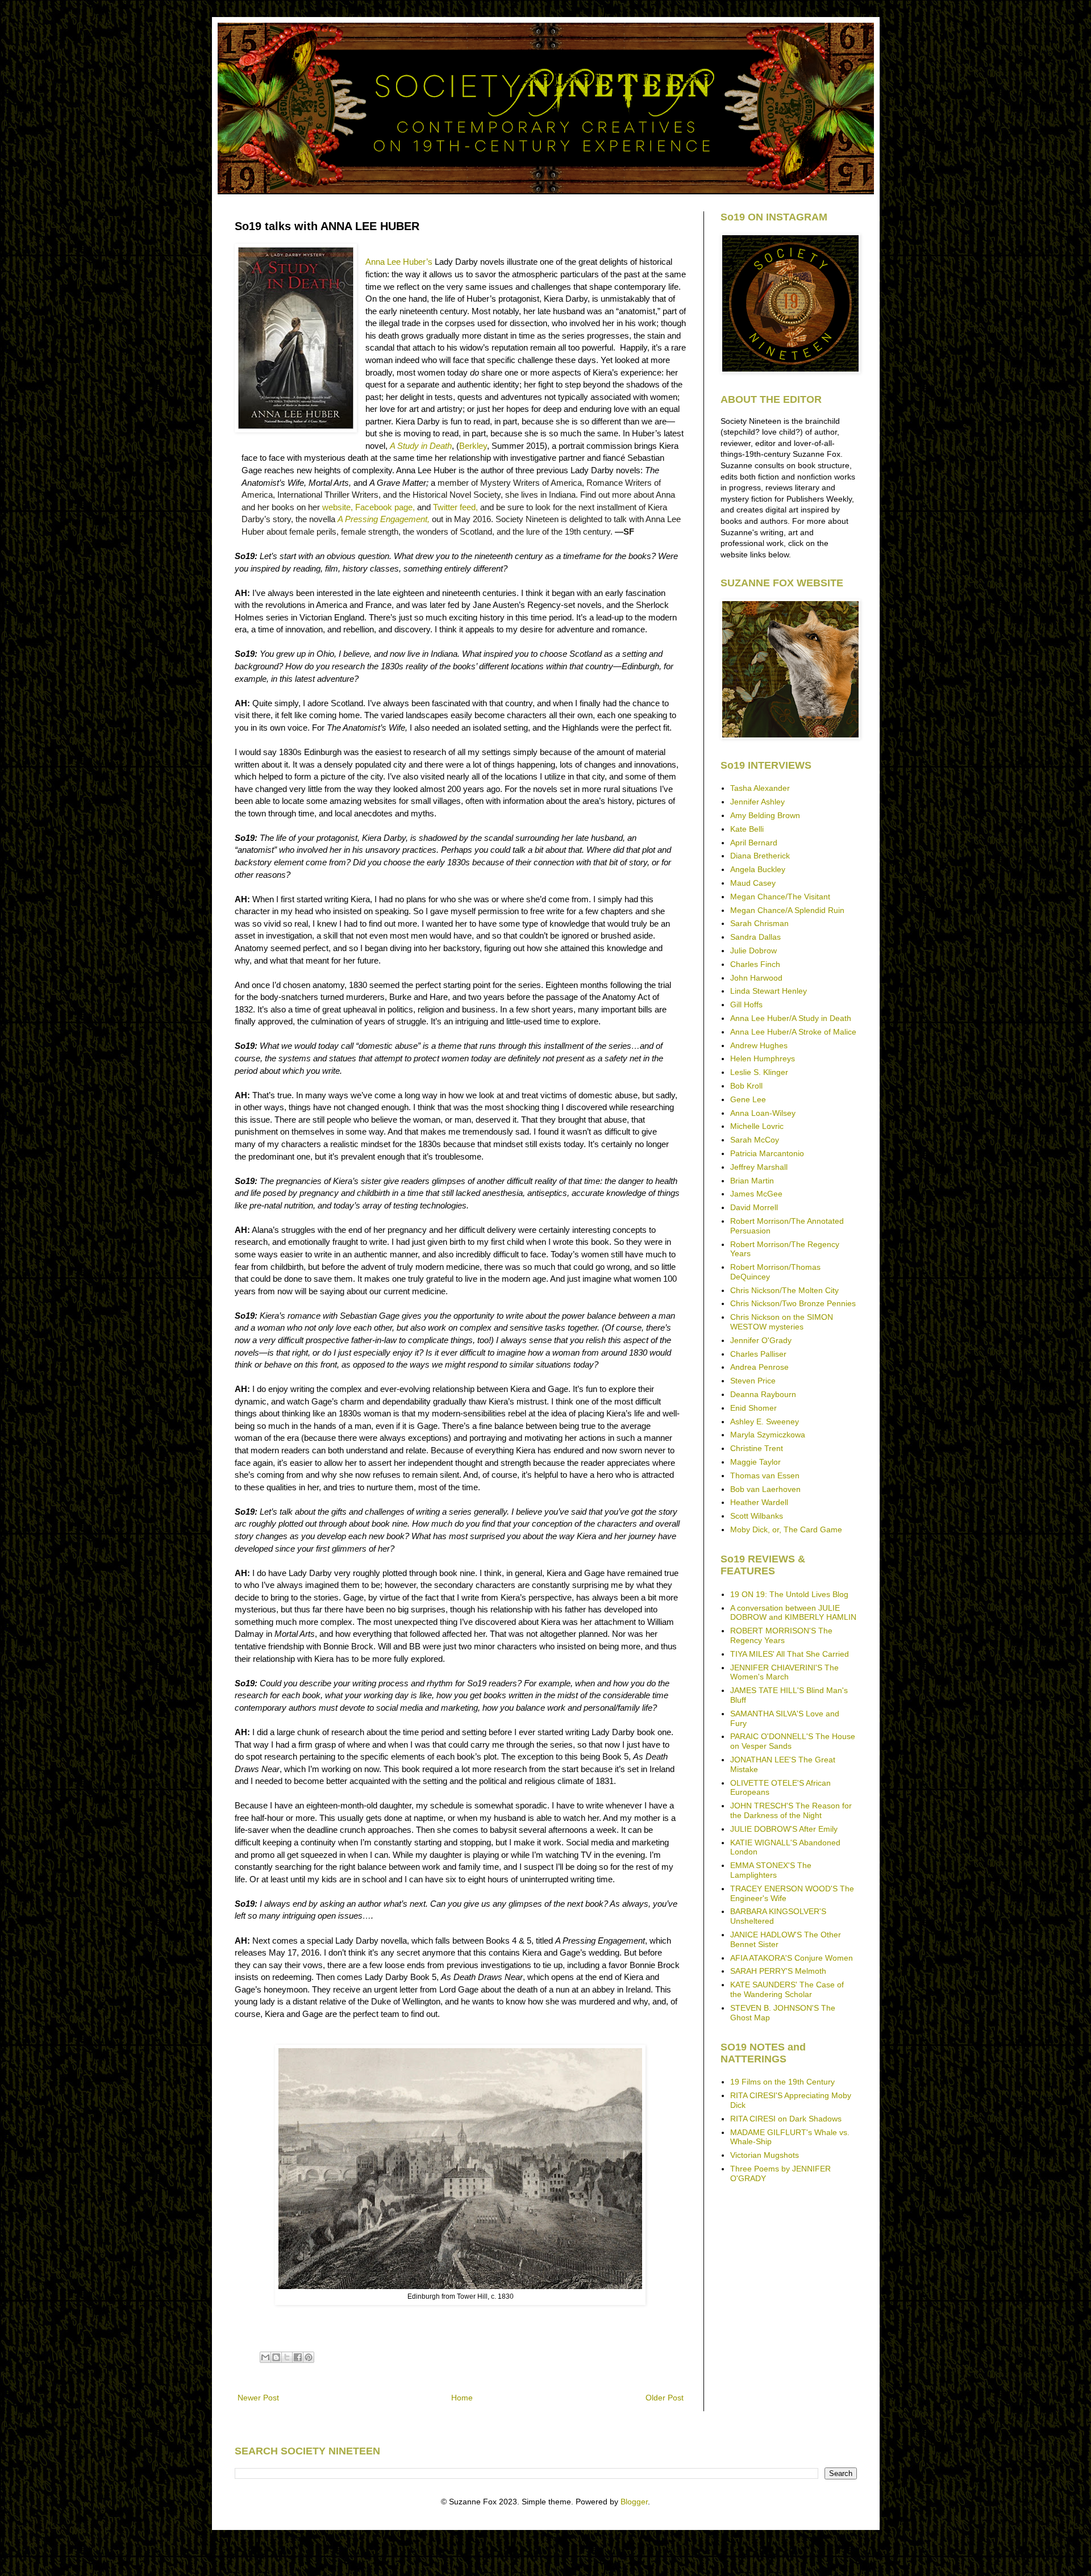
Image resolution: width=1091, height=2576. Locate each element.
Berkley (473, 446)
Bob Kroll (746, 1086)
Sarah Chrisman (759, 923)
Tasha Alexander (760, 788)
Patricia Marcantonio (767, 1153)
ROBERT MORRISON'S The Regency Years (781, 1635)
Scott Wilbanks (757, 1516)
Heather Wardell (759, 1502)
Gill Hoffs (746, 1004)
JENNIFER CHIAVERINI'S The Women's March (784, 1672)
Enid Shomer (753, 1408)
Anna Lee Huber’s (399, 262)
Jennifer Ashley (757, 802)
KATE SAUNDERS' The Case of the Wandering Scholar (787, 1989)
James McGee (756, 1194)
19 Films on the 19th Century (782, 2082)
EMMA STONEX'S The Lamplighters (771, 1870)
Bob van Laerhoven (765, 1489)
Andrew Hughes (759, 1045)
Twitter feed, (457, 507)
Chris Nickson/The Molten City (784, 1290)
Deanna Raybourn (763, 1394)
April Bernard (754, 843)
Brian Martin (752, 1181)
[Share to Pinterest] (309, 2357)
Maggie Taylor (755, 1462)
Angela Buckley (758, 869)
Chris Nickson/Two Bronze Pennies (793, 1303)
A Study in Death (421, 446)
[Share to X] (287, 2357)
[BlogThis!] (276, 2357)
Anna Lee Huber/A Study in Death (791, 1018)
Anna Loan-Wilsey (763, 1113)
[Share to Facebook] (298, 2357)
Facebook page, (385, 507)
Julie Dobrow (753, 951)
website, (338, 507)
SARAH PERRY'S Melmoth (778, 1971)
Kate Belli (747, 829)
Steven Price (753, 1381)
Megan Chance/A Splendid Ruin (787, 910)
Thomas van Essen (765, 1475)
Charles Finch (755, 964)
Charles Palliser (758, 1354)
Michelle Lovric (757, 1126)
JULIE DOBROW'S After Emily (784, 1829)
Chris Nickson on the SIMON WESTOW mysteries (782, 1322)
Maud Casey (753, 883)
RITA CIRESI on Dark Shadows (786, 2119)
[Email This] (265, 2357)
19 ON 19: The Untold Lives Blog (789, 1594)
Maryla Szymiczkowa (768, 1435)
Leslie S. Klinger (759, 1072)
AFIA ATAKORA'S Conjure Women (792, 1958)
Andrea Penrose (759, 1367)
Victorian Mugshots (765, 2155)
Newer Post (258, 2398)
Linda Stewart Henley (769, 991)
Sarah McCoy (755, 1140)
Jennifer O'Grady (761, 1340)
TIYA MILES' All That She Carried (790, 1654)
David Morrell (754, 1207)
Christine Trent (757, 1448)
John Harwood (756, 978)
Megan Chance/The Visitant (780, 897)
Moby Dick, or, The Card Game (786, 1529)
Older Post (665, 2398)
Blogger (634, 2502)
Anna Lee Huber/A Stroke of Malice (793, 1032)
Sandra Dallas (755, 937)
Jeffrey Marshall (759, 1167)
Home (462, 2398)
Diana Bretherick (760, 856)
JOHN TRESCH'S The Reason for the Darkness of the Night (791, 1810)
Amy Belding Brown (765, 815)
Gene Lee (748, 1099)
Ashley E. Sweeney (765, 1422)
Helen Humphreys (763, 1058)
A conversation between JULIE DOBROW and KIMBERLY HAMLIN (793, 1613)
